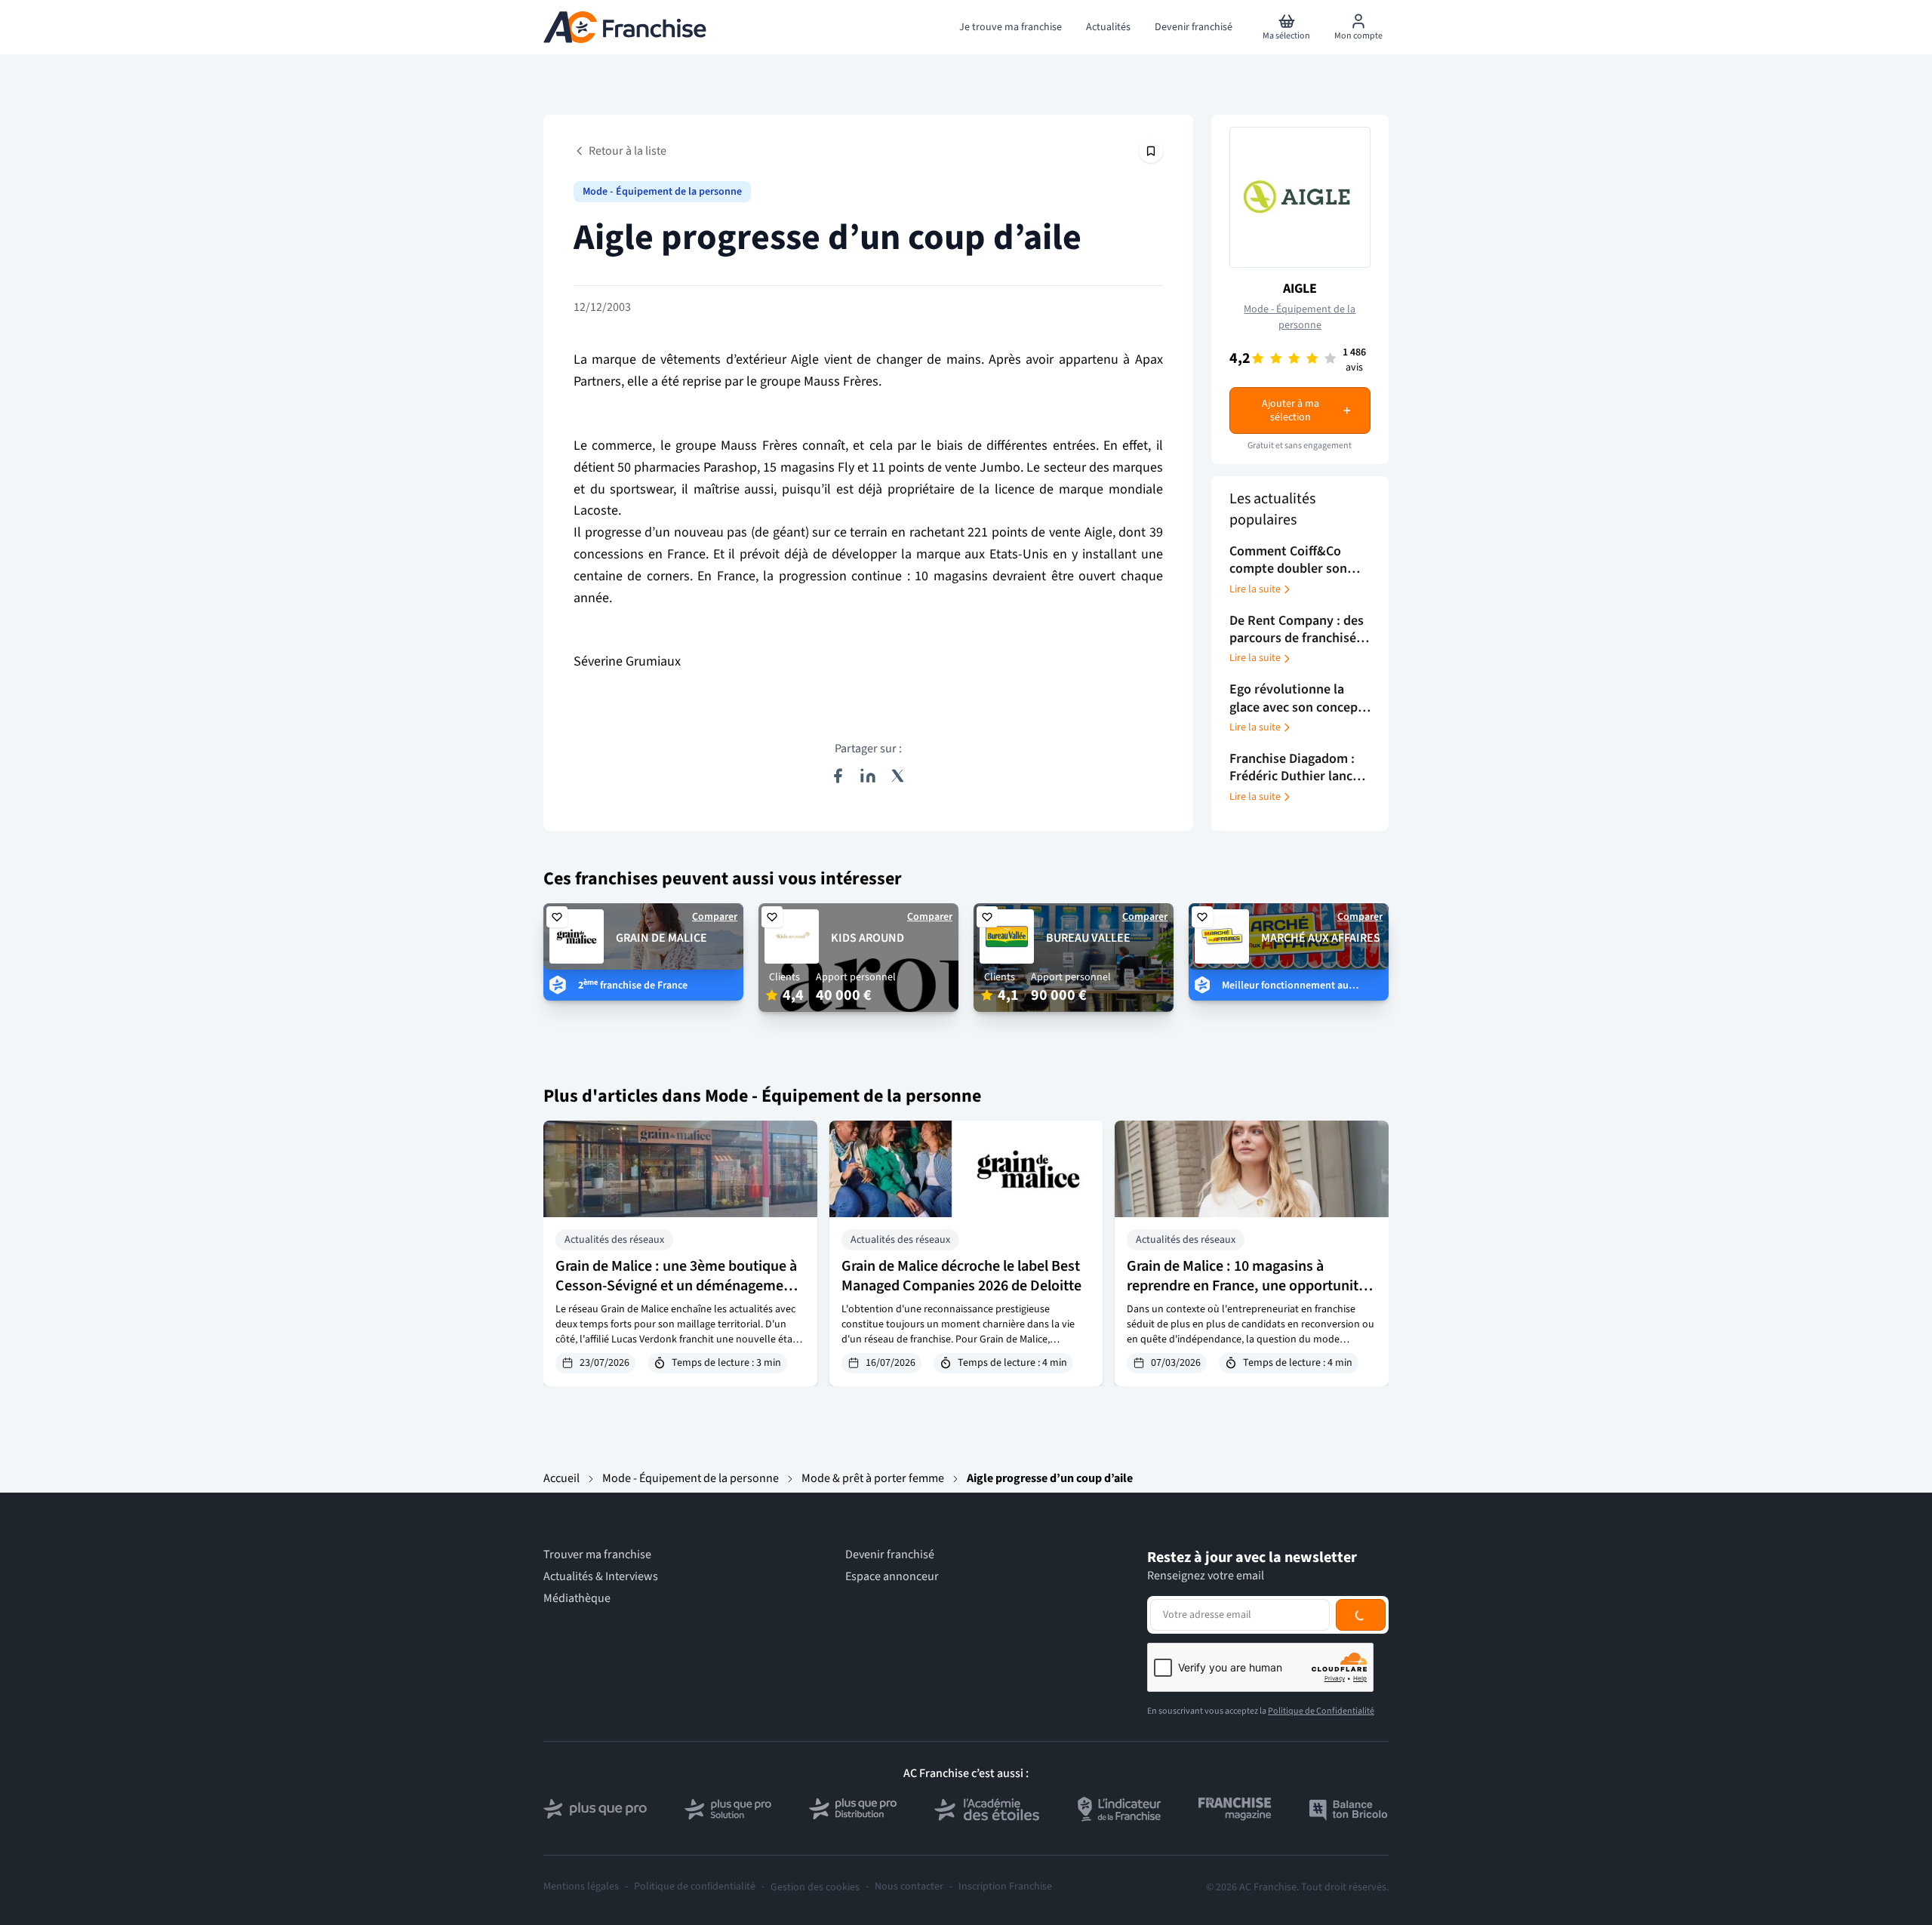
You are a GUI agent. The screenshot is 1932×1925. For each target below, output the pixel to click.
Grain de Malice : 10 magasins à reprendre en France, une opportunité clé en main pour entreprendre (1246, 1286)
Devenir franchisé (890, 1555)
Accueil (561, 1478)
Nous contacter (909, 1887)
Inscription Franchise (1005, 1887)
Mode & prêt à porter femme (873, 1478)
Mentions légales (581, 1887)
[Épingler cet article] (1151, 151)
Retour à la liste (628, 151)
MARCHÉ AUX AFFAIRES (1321, 938)
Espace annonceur (892, 1577)
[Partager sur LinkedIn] (868, 776)
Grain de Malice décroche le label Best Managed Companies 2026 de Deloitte (961, 1276)
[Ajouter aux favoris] (557, 917)
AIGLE (1300, 289)
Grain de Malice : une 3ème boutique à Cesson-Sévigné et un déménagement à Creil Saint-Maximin (676, 1286)
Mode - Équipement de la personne (662, 192)
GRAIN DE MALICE (661, 938)
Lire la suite (1255, 589)
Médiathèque (577, 1599)
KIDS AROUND (868, 938)
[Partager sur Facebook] (838, 776)
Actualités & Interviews (601, 1577)
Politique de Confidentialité (1321, 1711)
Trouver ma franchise (597, 1555)
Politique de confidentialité (695, 1887)
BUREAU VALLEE (1088, 938)
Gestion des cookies (815, 1887)
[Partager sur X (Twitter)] (898, 776)
